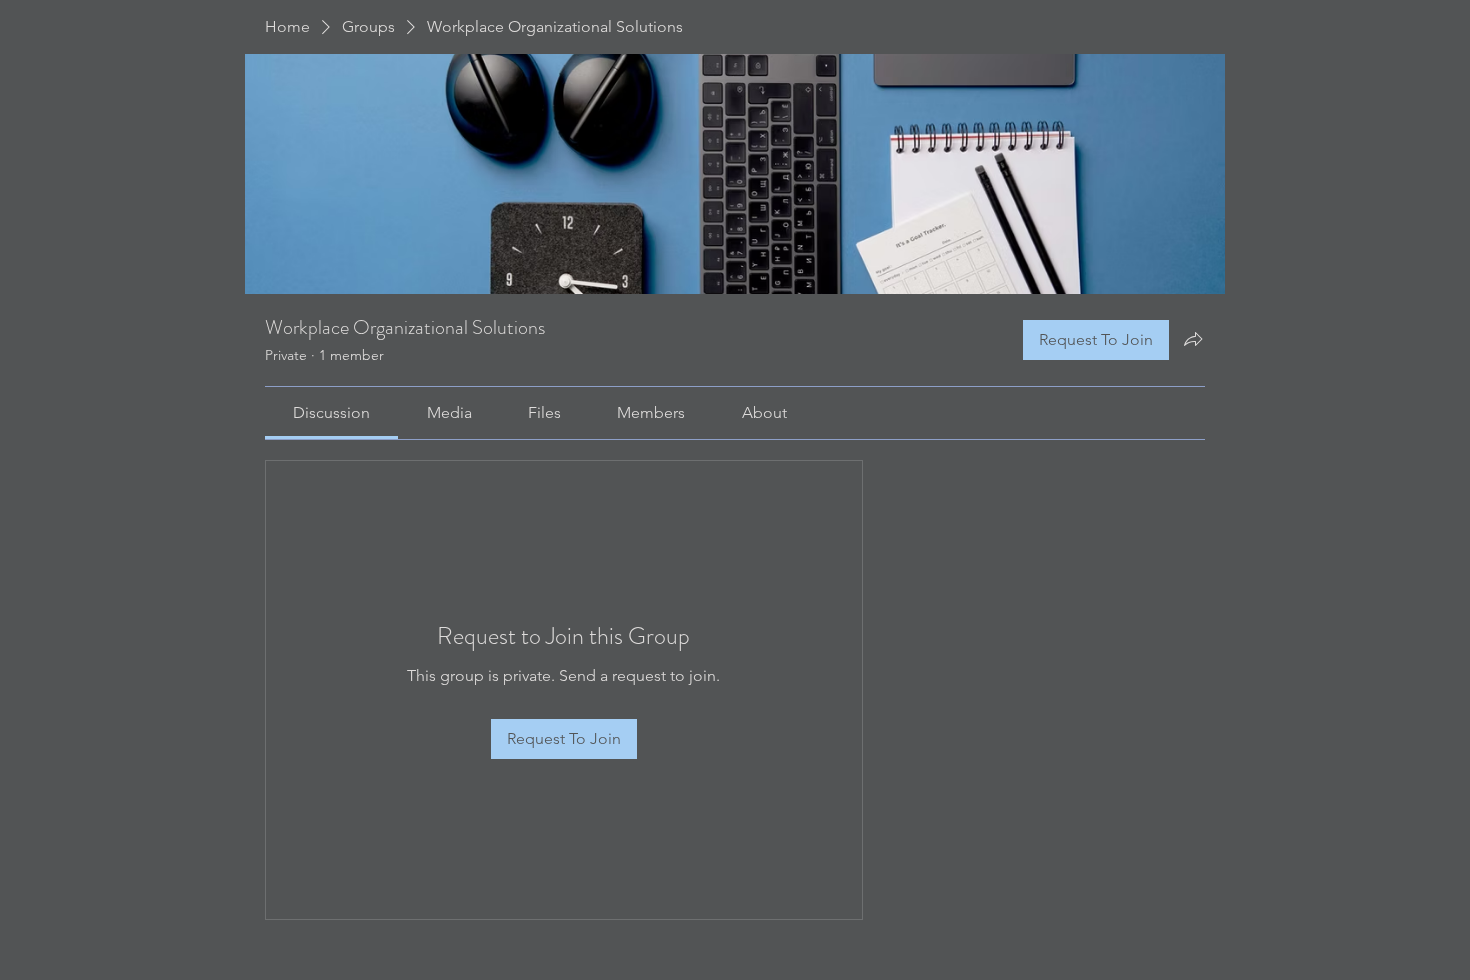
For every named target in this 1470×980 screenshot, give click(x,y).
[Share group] (1193, 339)
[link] (331, 412)
